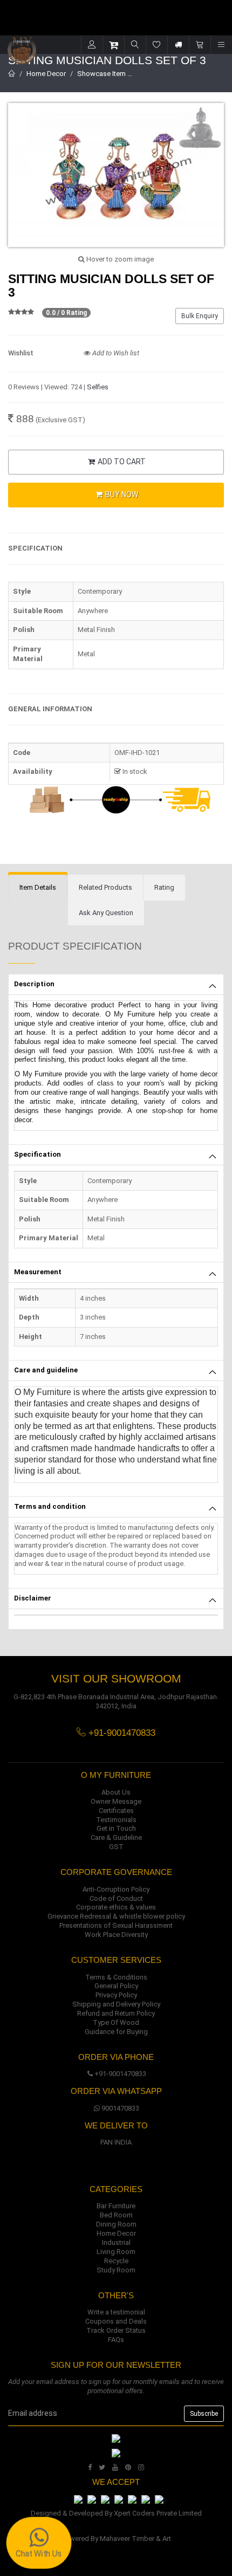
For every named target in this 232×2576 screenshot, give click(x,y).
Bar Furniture (116, 2206)
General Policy (116, 1986)
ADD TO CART (121, 462)
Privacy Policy (116, 1995)
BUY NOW (121, 494)
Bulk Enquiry (200, 316)
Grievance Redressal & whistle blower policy (116, 1916)
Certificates (116, 1811)
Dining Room (116, 2224)
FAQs (116, 2340)
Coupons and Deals (116, 2321)
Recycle (116, 2261)
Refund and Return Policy (116, 2013)
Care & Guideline (116, 1837)
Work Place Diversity (116, 1935)
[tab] (38, 888)
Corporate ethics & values (116, 1907)
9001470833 (120, 2108)
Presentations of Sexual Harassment (116, 1925)
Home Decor (46, 74)
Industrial (116, 2242)
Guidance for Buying (116, 2032)
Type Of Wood (116, 2022)
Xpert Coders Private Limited (158, 2513)
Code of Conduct (116, 1898)
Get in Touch (116, 1828)
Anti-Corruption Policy (116, 1889)
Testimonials (116, 1820)
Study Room (116, 2270)
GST (116, 1847)
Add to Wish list (115, 353)
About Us (116, 1792)
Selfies (98, 387)
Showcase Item (101, 74)
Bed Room (116, 2215)
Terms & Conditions (116, 1977)
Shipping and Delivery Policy (116, 2004)
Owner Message (116, 1801)
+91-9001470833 (120, 2074)
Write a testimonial (116, 2312)
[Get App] (116, 2453)
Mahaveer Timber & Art (135, 2539)
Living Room (116, 2252)
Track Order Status (116, 2330)
